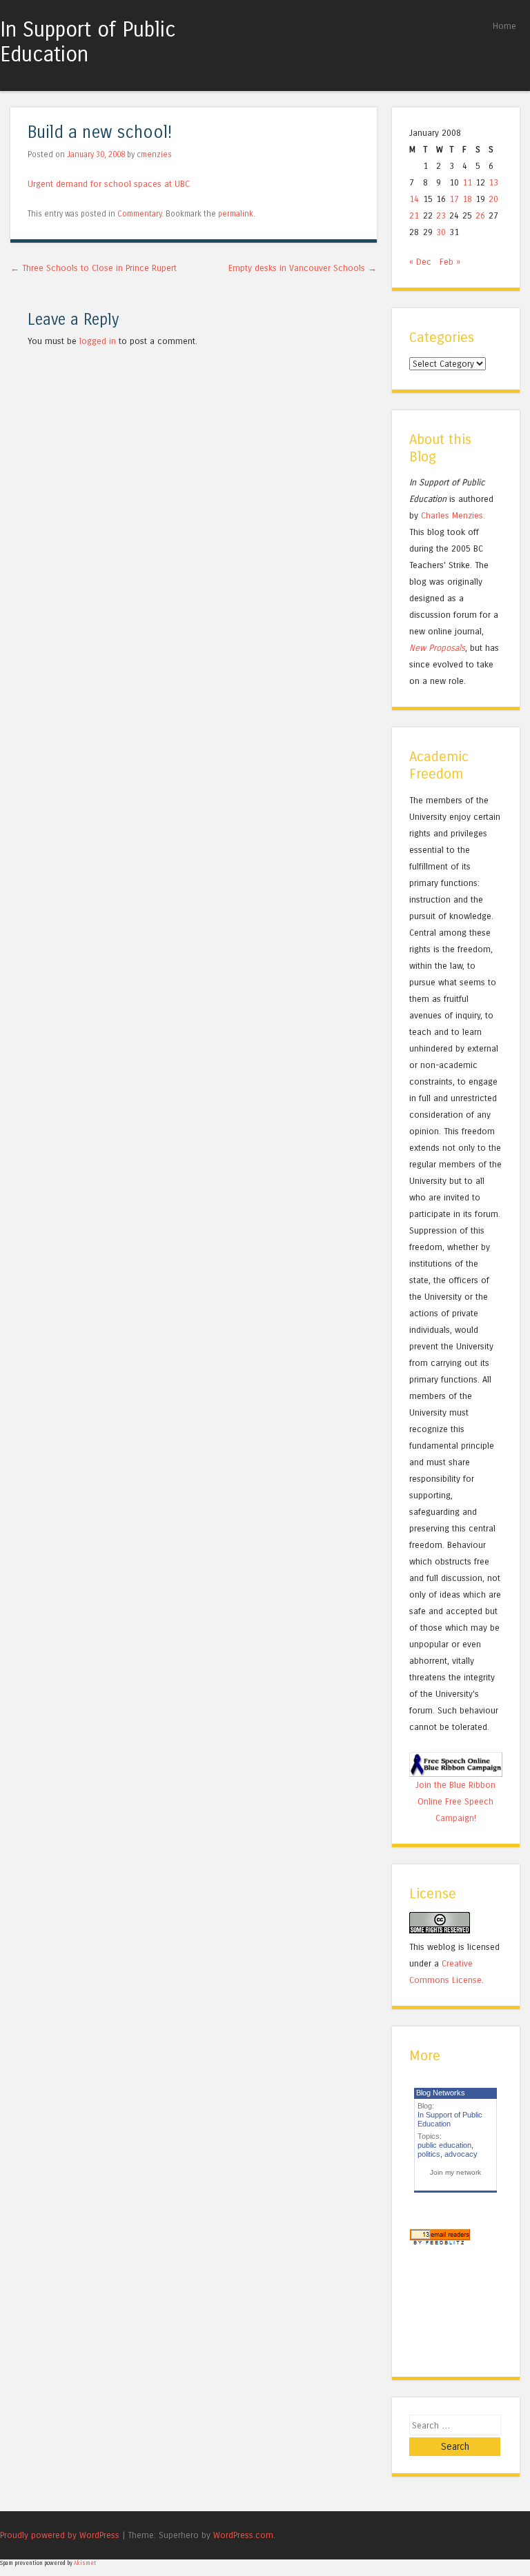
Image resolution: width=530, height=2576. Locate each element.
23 (441, 215)
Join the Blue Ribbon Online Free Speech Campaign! (455, 1801)
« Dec (420, 262)
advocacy (461, 2154)
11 (467, 182)
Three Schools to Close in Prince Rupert (94, 268)
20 (493, 199)
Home (504, 26)
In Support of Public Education (88, 42)
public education (444, 2145)
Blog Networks (441, 2093)
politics (429, 2154)
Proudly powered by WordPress (60, 2535)
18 (467, 199)
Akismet (85, 2563)
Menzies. (467, 515)
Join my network (455, 2172)
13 (493, 182)
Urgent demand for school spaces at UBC (109, 184)
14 (414, 199)
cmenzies (154, 154)
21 (414, 215)
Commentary (139, 214)
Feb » (450, 262)
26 (480, 215)
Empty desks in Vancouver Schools (303, 268)
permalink (236, 214)
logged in (98, 341)
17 (454, 199)
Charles (435, 515)
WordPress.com (243, 2535)
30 (441, 232)
